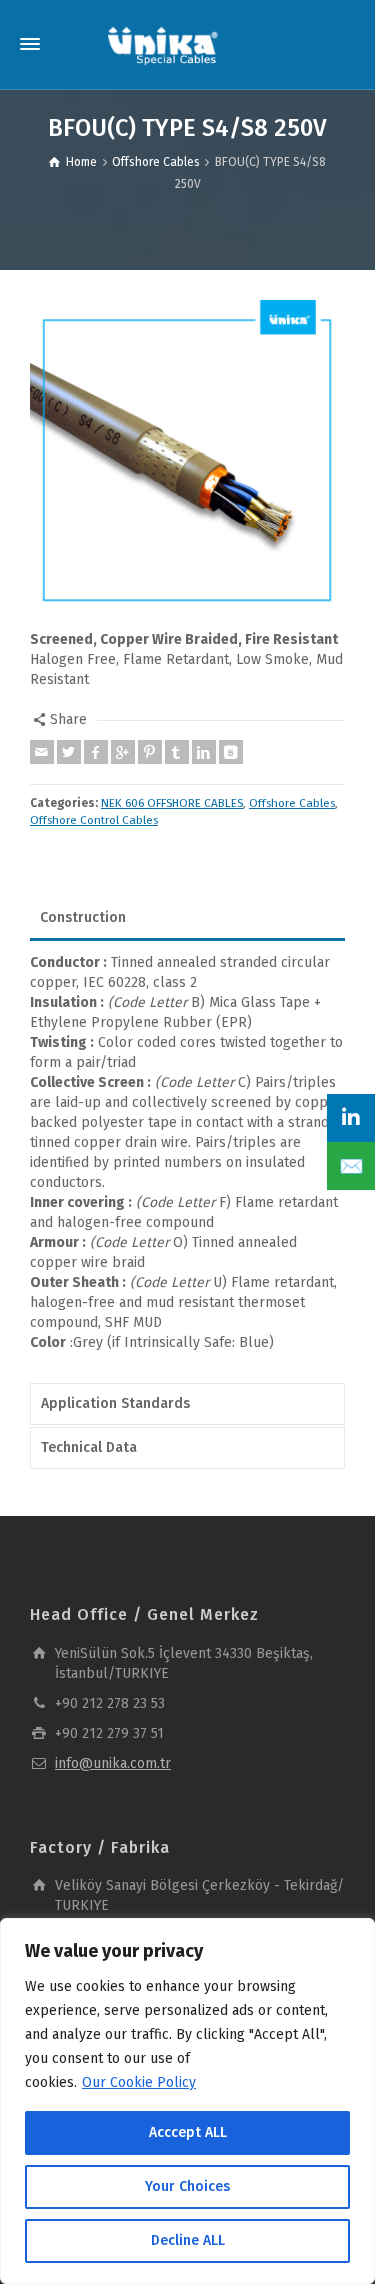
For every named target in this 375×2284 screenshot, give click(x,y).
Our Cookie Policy (139, 2082)
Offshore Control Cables (94, 820)
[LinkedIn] (351, 1118)
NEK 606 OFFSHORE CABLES (172, 803)
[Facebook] (96, 752)
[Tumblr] (177, 752)
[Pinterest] (150, 752)
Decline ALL (188, 2240)
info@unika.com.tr (113, 1763)
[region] (187, 2101)
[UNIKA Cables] (163, 44)
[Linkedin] (204, 752)
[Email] (42, 752)
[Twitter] (69, 752)
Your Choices (187, 2186)
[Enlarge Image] (187, 457)
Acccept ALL (188, 2132)
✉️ (351, 1166)
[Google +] (123, 752)
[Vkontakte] (231, 752)
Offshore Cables (292, 803)
